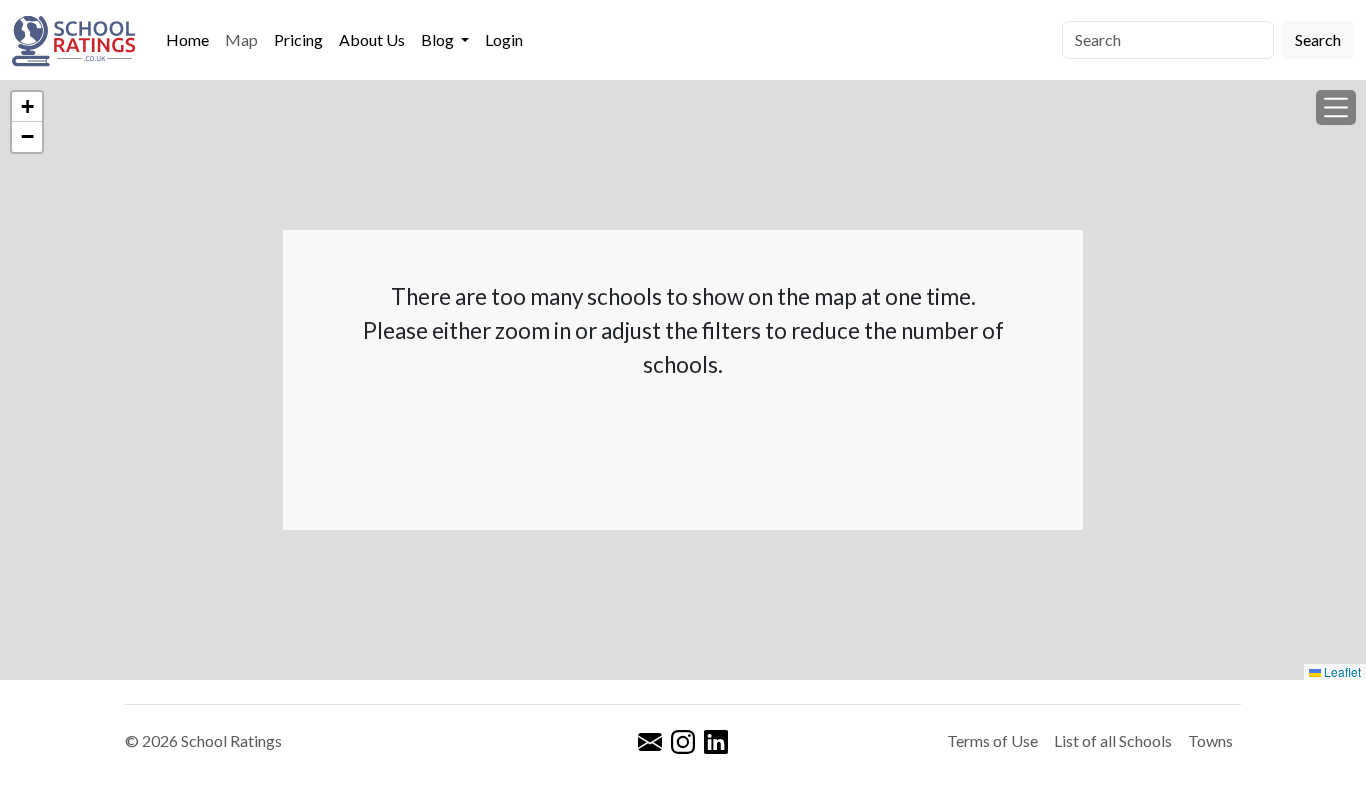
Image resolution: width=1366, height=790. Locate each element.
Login (504, 39)
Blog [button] (439, 39)
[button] (1336, 107)
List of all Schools (1113, 740)
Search (1318, 39)
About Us (372, 39)
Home (187, 39)
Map (241, 39)
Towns (1210, 740)
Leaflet (1341, 671)
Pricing (298, 39)
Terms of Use (992, 740)
